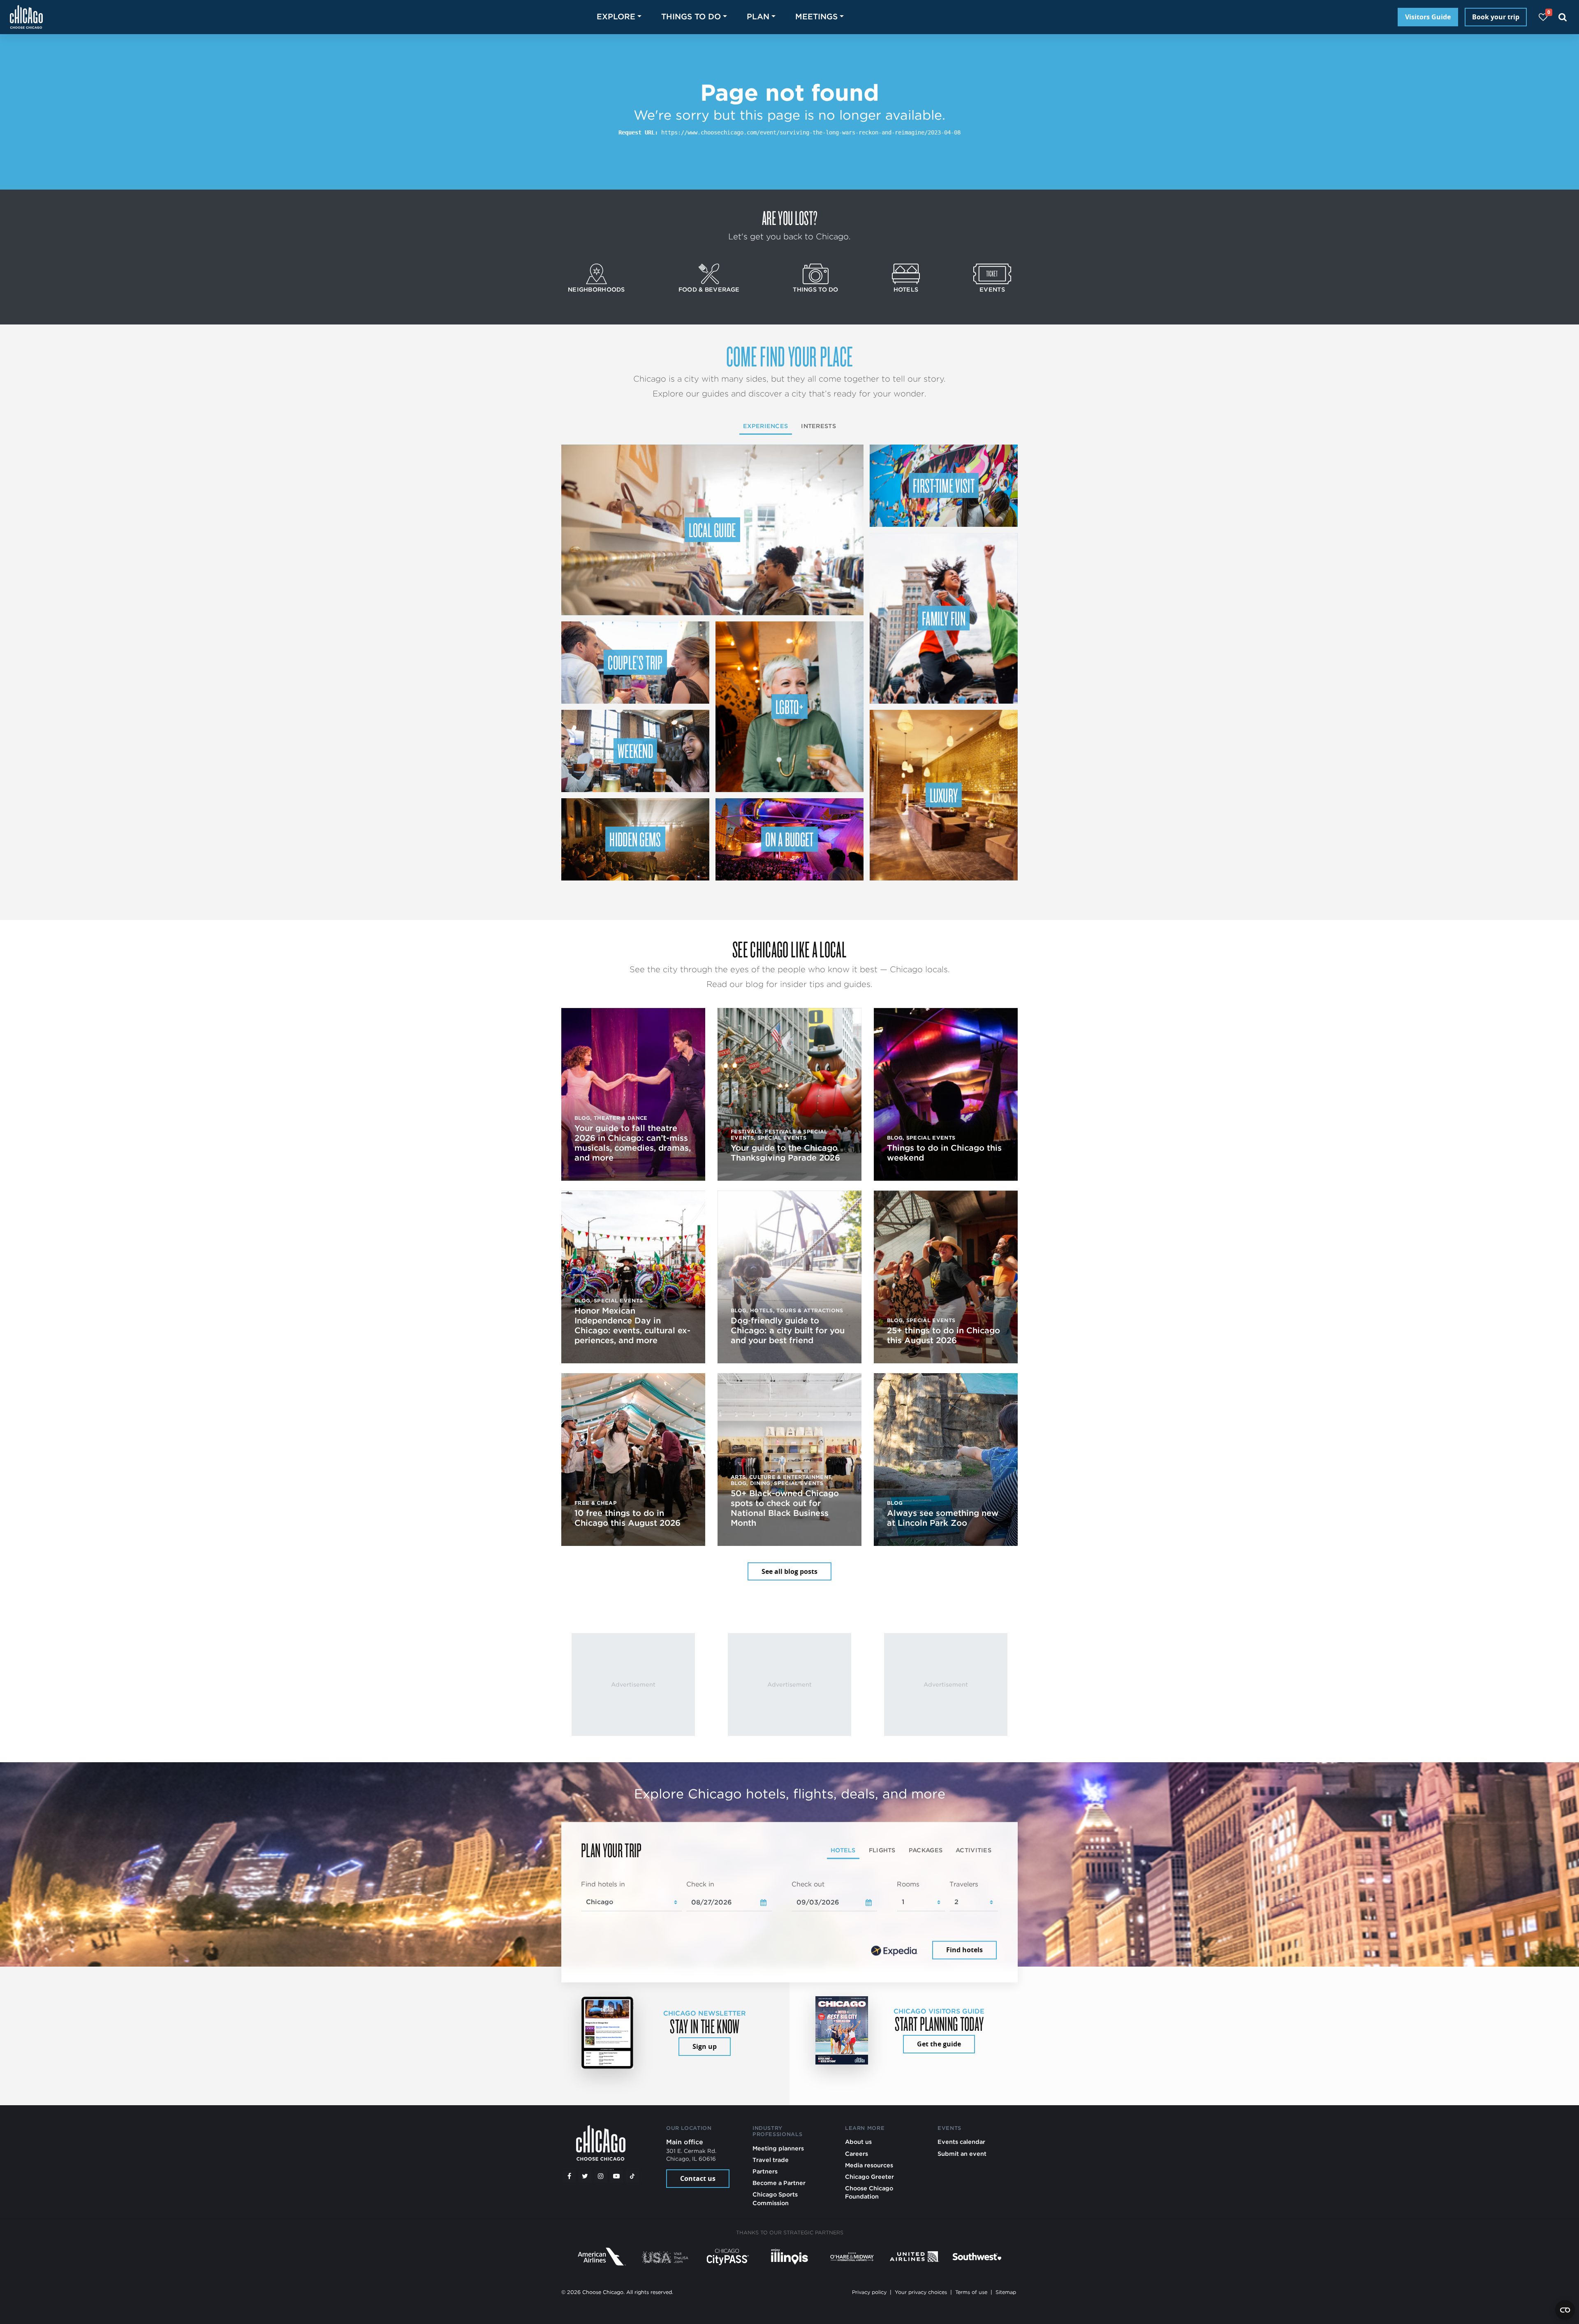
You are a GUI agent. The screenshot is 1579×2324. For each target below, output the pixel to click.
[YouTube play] (616, 2176)
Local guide (712, 530)
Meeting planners (778, 2148)
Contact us (698, 2178)
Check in (700, 1884)
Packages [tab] (926, 1850)
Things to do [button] (691, 17)
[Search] (1563, 17)
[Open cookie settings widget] (1565, 2310)
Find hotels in (603, 1884)
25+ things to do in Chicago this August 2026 (943, 1335)
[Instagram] (601, 2176)
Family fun (944, 618)
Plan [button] (758, 17)
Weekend (635, 751)
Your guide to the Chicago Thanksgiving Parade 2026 (785, 1153)
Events (992, 289)
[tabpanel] (789, 1921)
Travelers (964, 1884)
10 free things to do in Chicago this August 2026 (627, 1518)
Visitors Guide (1428, 17)
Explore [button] (616, 17)
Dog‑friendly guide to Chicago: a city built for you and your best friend (788, 1330)
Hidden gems (635, 839)
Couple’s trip (635, 662)
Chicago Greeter (869, 2177)
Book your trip (1496, 17)
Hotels (906, 289)
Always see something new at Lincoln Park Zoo (943, 1518)
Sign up (705, 2046)
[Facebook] (569, 2176)
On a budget (789, 839)
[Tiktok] (632, 2176)
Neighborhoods (596, 289)
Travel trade (771, 2160)
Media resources (869, 2165)
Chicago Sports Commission (775, 2198)
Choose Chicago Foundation (869, 2192)
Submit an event (962, 2154)
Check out (808, 1884)
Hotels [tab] (843, 1850)
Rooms (908, 1884)
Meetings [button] (816, 17)
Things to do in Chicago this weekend (944, 1153)
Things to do (815, 289)
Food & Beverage (709, 289)
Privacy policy (869, 2292)
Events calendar (961, 2142)
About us (858, 2142)
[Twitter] (585, 2176)
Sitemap (1006, 2292)
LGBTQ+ (789, 707)
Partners (765, 2171)
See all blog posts (789, 1571)
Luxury (944, 795)
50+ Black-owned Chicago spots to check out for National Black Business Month (785, 1508)
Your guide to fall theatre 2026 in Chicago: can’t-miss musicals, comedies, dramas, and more (633, 1143)
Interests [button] (818, 426)
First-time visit (944, 485)
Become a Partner (779, 2183)
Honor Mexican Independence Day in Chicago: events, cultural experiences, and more (632, 1325)
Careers (857, 2154)
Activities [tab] (974, 1850)
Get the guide (939, 2044)
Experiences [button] (765, 426)
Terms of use (971, 2292)
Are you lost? (789, 218)
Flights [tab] (882, 1850)
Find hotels (964, 1950)
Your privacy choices (921, 2292)
